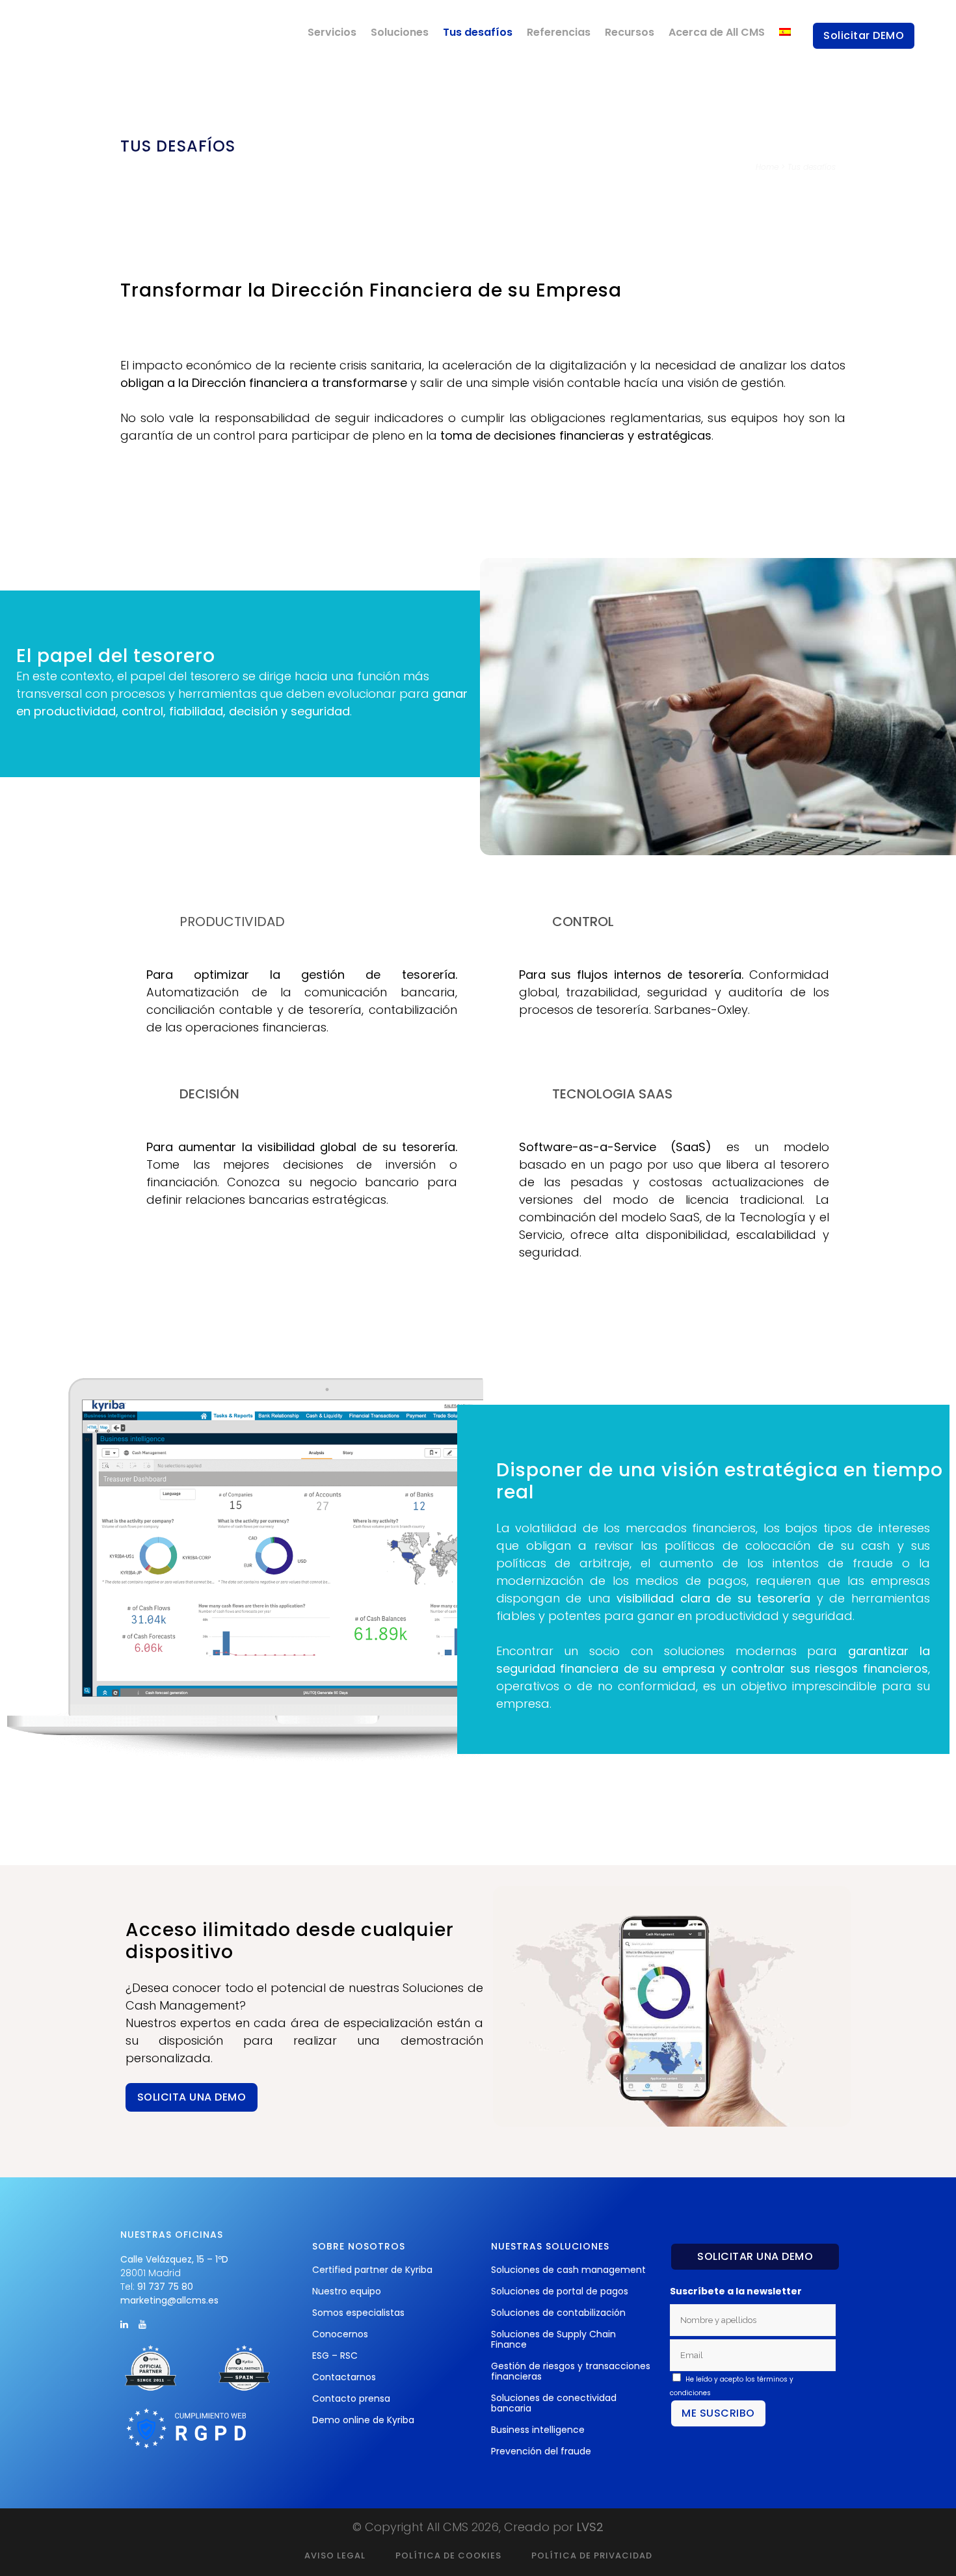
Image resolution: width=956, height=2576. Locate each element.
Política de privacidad (592, 2556)
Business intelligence (538, 2430)
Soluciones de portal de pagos (560, 2291)
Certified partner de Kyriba (372, 2270)
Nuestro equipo (347, 2291)
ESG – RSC (335, 2356)
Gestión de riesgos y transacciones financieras (571, 2371)
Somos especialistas (358, 2313)
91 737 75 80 (165, 2287)
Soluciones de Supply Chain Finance (553, 2339)
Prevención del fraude (541, 2451)
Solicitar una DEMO (755, 2256)
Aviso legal (335, 2556)
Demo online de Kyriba (363, 2420)
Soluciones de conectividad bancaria (554, 2403)
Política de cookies (448, 2556)
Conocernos (340, 2334)
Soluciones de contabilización (558, 2313)
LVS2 (590, 2527)
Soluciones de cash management (568, 2270)
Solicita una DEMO (192, 2097)
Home (767, 167)
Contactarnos (344, 2377)
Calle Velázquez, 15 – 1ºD (174, 2259)
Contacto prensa (351, 2398)
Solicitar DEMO (864, 35)
